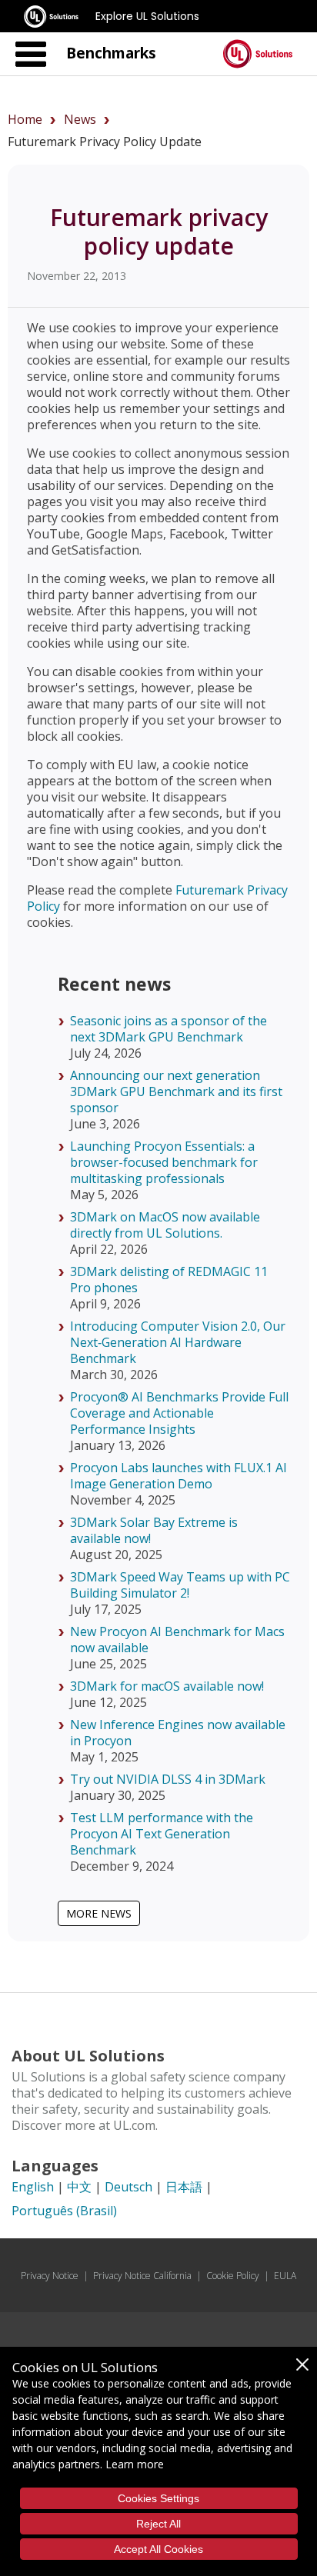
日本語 (184, 2187)
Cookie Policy (233, 2276)
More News (99, 1913)
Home (25, 119)
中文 (79, 2187)
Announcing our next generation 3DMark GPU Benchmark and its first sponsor (176, 1091)
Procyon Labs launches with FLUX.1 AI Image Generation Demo (179, 1476)
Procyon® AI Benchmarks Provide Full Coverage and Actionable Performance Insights (179, 1413)
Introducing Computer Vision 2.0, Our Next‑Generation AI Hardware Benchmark (178, 1342)
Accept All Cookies (158, 2549)
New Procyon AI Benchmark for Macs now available (177, 1640)
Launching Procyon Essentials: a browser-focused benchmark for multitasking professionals (164, 1162)
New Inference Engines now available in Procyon (178, 1733)
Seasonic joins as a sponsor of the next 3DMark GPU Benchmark (169, 1029)
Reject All (158, 2524)
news (80, 119)
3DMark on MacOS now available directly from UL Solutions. (165, 1225)
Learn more (135, 2464)
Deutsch (128, 2187)
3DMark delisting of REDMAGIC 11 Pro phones (169, 1280)
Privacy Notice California (142, 2276)
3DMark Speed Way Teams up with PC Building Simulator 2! (180, 1585)
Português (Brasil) (64, 2211)
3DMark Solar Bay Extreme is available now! (154, 1530)
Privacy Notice (50, 2276)
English (33, 2187)
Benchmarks (111, 53)
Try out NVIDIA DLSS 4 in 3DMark (168, 1779)
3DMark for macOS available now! (167, 1686)
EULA (285, 2276)
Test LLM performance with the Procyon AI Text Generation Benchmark (162, 1834)
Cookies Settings (158, 2498)
